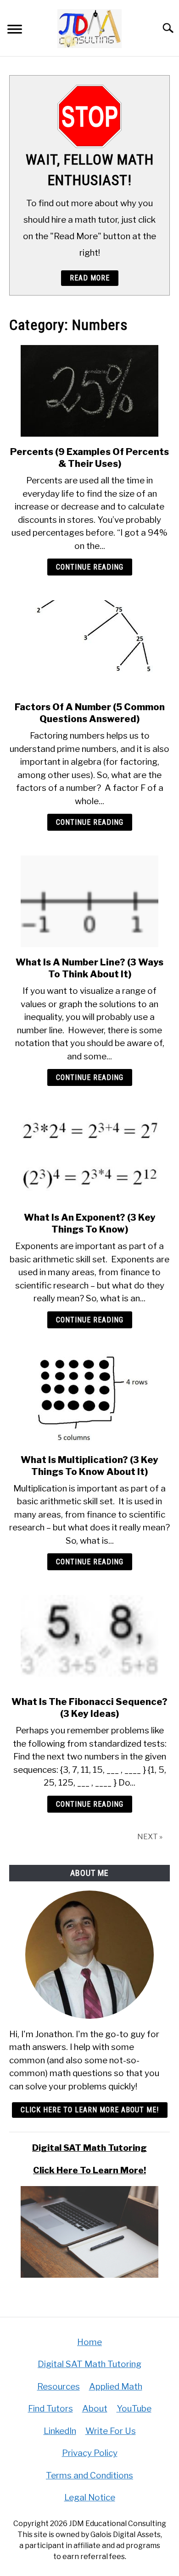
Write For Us (111, 2431)
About (95, 2409)
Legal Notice (90, 2497)
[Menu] (15, 30)
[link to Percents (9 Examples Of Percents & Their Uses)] (89, 391)
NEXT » (150, 1837)
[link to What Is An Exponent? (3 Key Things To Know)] (89, 1156)
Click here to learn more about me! (90, 2110)
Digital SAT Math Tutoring (89, 2148)
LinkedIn (60, 2431)
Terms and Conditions (89, 2475)
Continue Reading (90, 567)
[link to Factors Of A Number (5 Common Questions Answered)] (89, 646)
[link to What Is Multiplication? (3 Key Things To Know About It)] (89, 1399)
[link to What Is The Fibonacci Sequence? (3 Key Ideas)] (89, 1641)
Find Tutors (50, 2409)
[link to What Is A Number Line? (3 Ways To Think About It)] (89, 901)
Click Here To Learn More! (89, 2170)
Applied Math (116, 2387)
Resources (59, 2387)
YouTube (134, 2409)
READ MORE (90, 278)
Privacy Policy (90, 2453)
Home (89, 2342)
